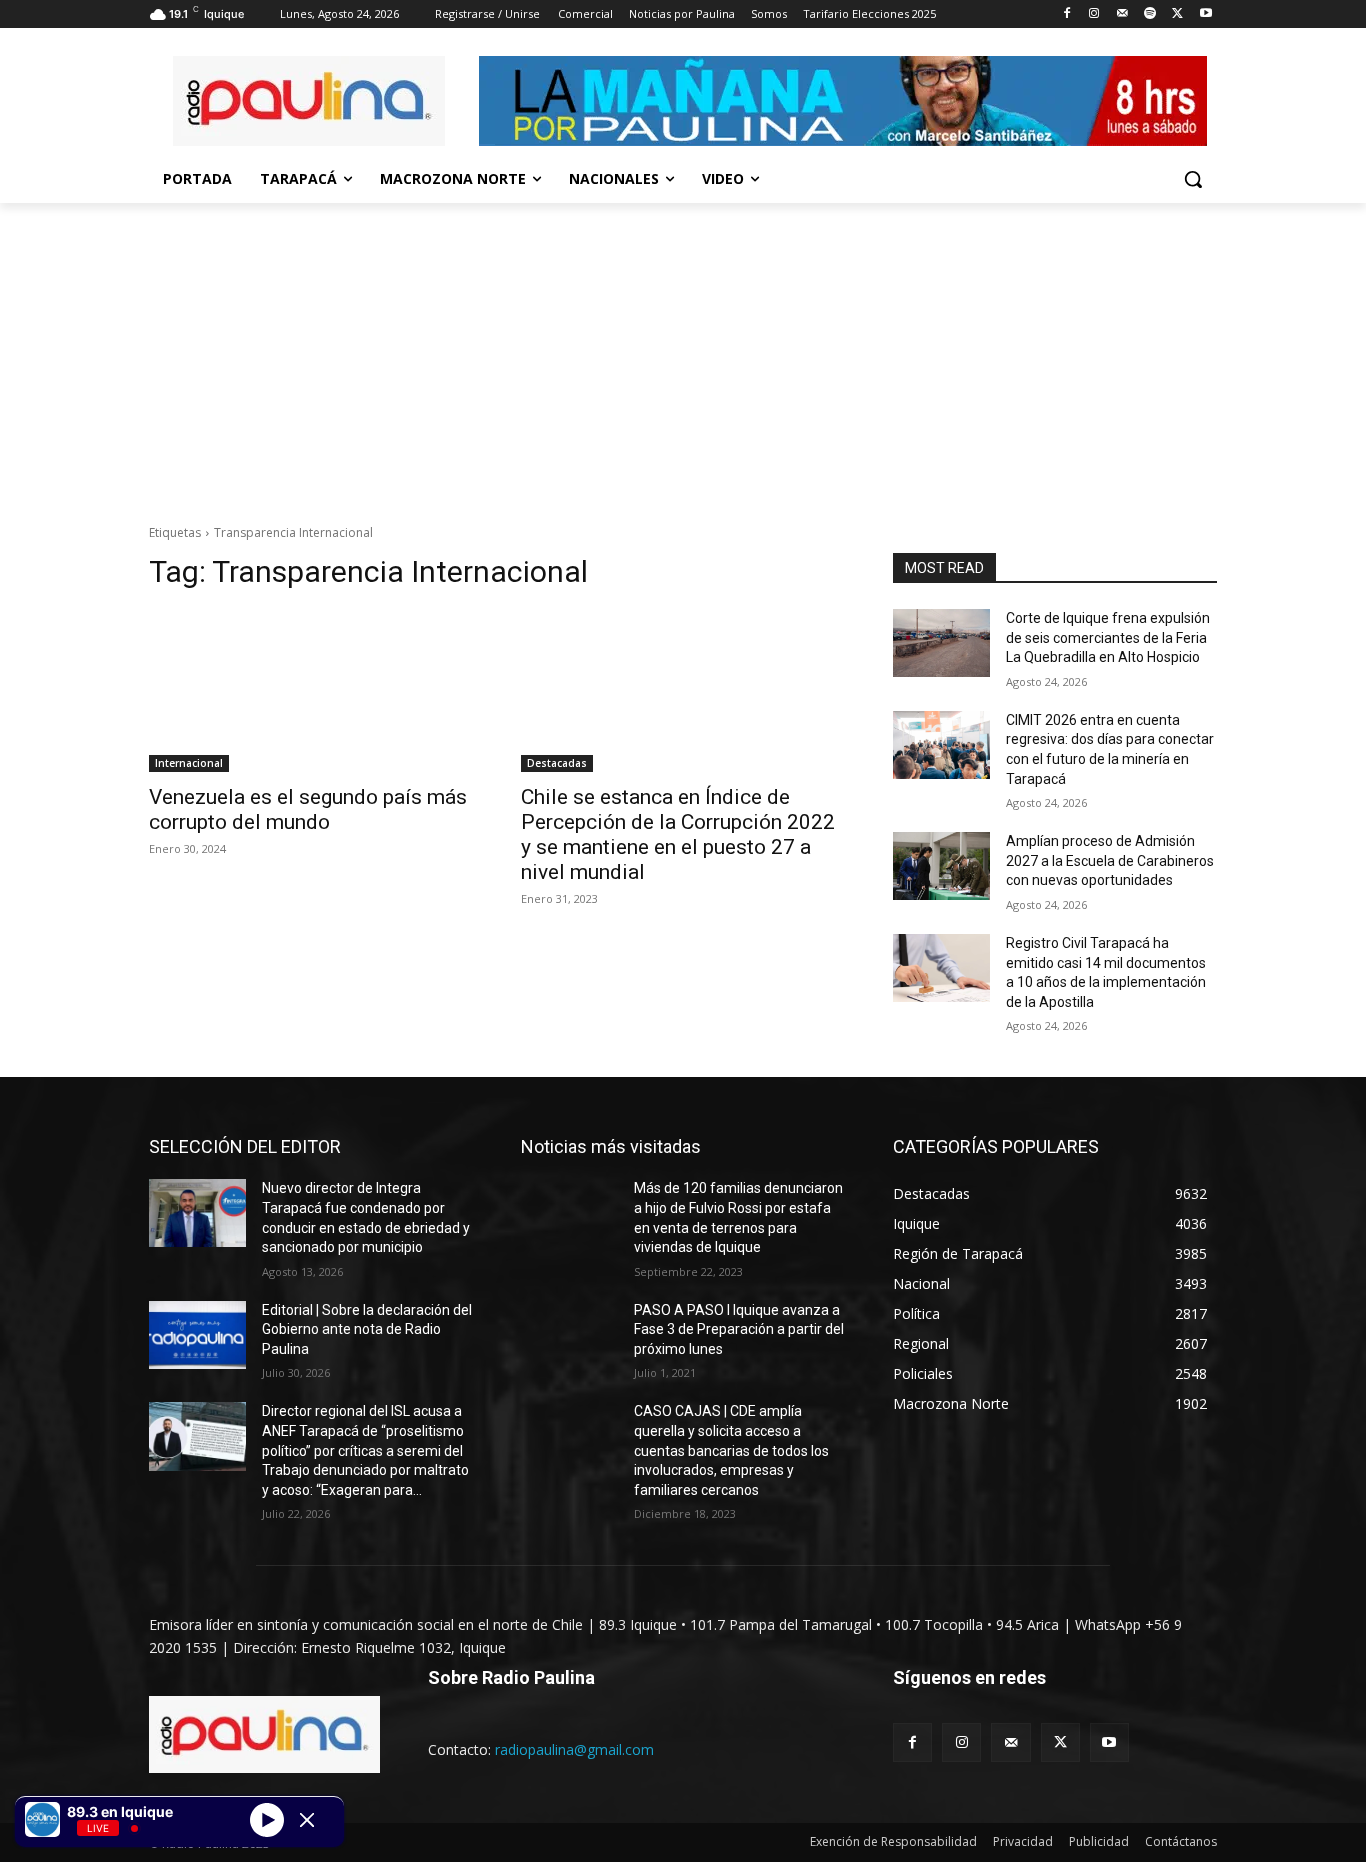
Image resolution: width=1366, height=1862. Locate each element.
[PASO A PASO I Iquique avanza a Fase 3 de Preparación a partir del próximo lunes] (569, 1335)
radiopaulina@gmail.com (574, 1749)
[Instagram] (1094, 14)
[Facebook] (1066, 14)
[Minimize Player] (307, 1820)
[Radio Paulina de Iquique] (309, 101)
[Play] (267, 1819)
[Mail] (1122, 14)
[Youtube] (1205, 14)
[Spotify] (1150, 14)
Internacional (189, 763)
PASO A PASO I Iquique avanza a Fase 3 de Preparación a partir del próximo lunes (739, 1329)
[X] (1177, 14)
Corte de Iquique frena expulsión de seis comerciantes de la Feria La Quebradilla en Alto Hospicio (1108, 637)
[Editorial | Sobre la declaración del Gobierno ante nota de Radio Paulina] (197, 1335)
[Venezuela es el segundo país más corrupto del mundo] (311, 691)
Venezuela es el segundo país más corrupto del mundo (308, 809)
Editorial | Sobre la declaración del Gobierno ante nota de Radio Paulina (367, 1329)
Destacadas (557, 763)
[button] (1193, 179)
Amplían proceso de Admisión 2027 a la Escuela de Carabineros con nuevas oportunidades (1110, 860)
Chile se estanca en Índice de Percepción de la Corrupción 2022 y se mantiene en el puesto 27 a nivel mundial (678, 834)
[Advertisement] (683, 353)
